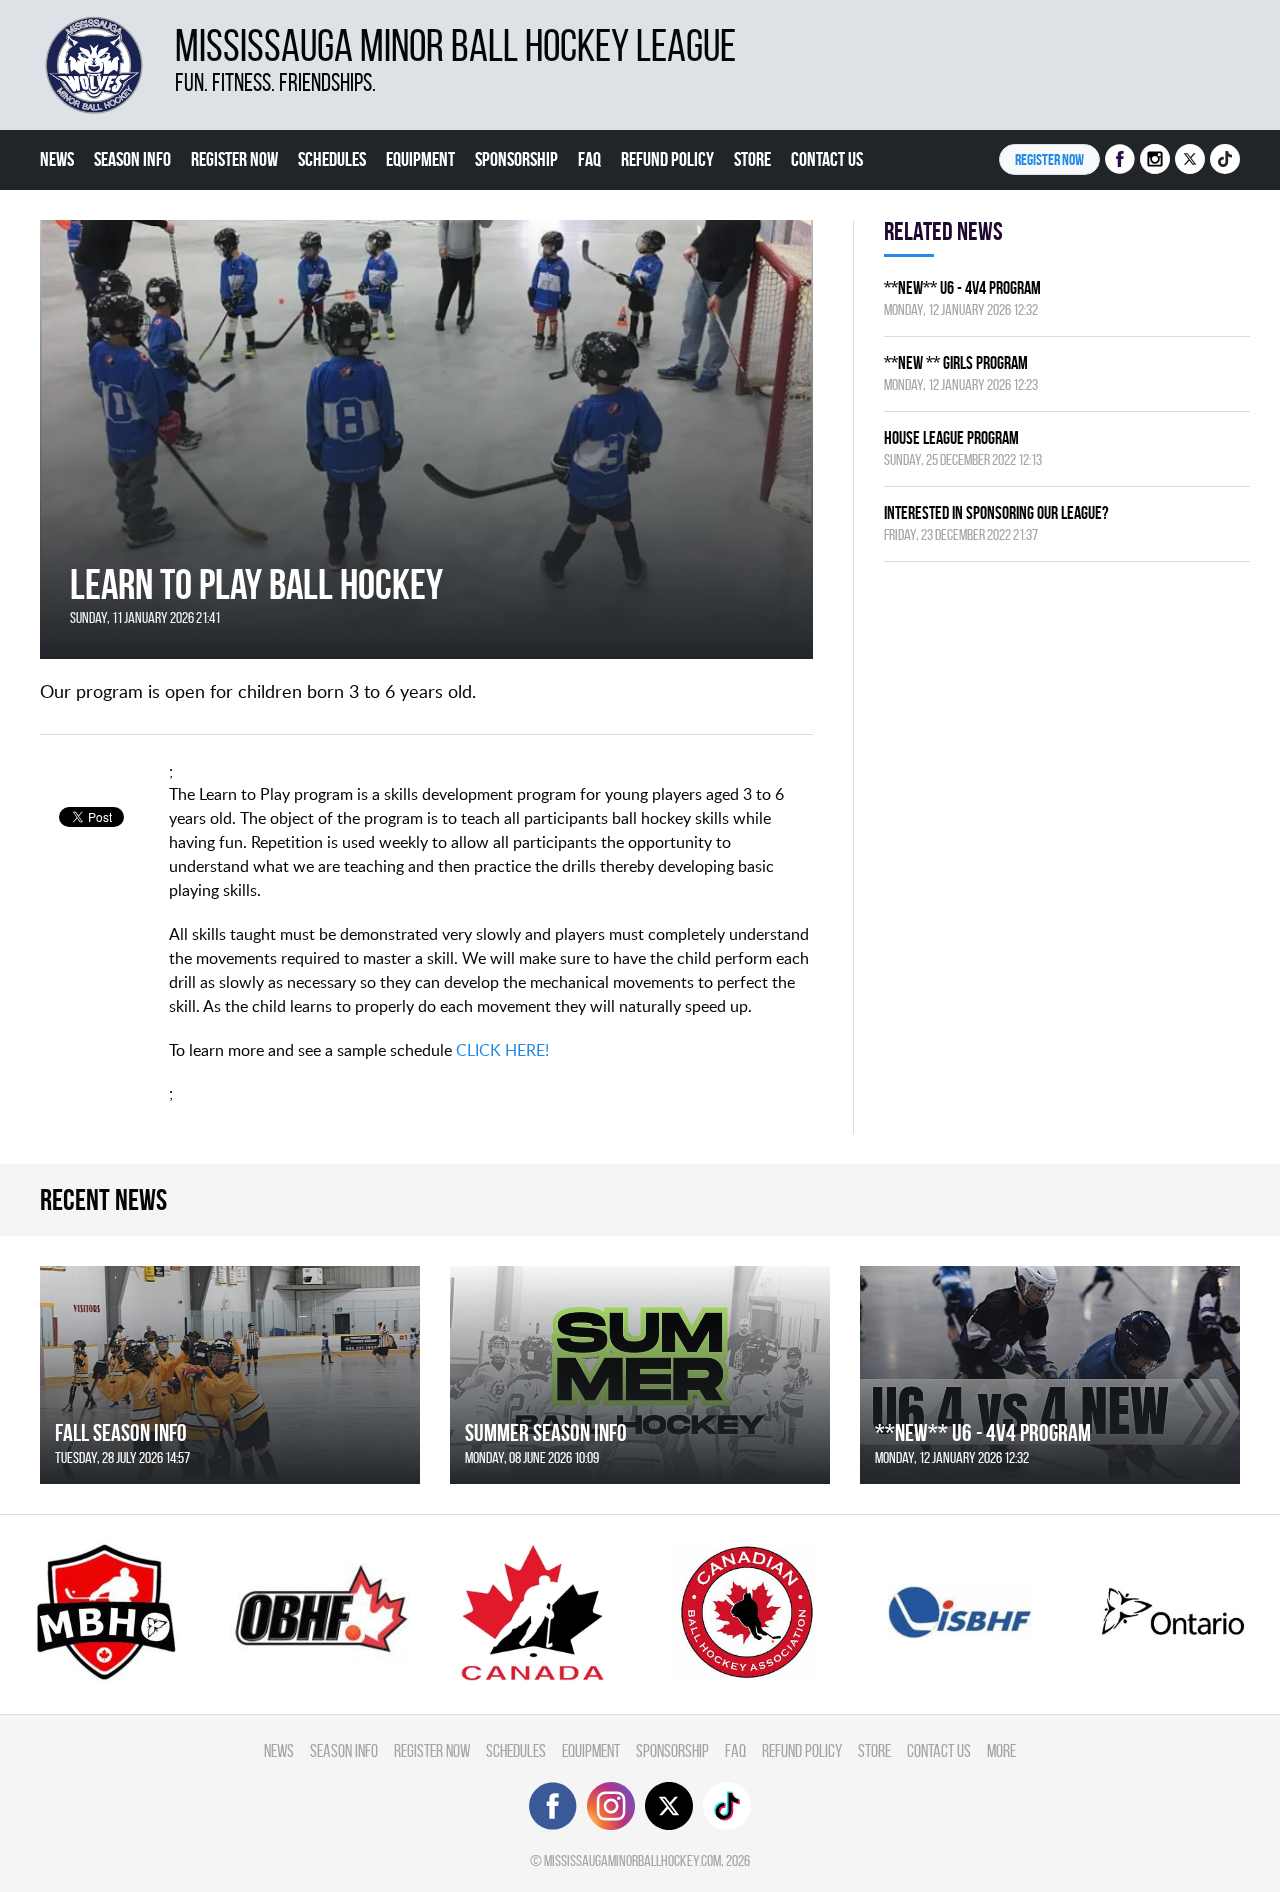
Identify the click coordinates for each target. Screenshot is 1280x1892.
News (57, 159)
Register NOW (1049, 159)
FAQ (589, 159)
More (1001, 1750)
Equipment (420, 159)
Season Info (132, 159)
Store (752, 159)
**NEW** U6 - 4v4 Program (962, 287)
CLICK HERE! (502, 1050)
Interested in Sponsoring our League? (996, 512)
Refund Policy (667, 159)
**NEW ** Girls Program (956, 362)
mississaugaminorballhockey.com (632, 1860)
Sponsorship (516, 159)
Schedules (332, 159)
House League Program (951, 437)
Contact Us (827, 159)
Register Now (234, 159)
